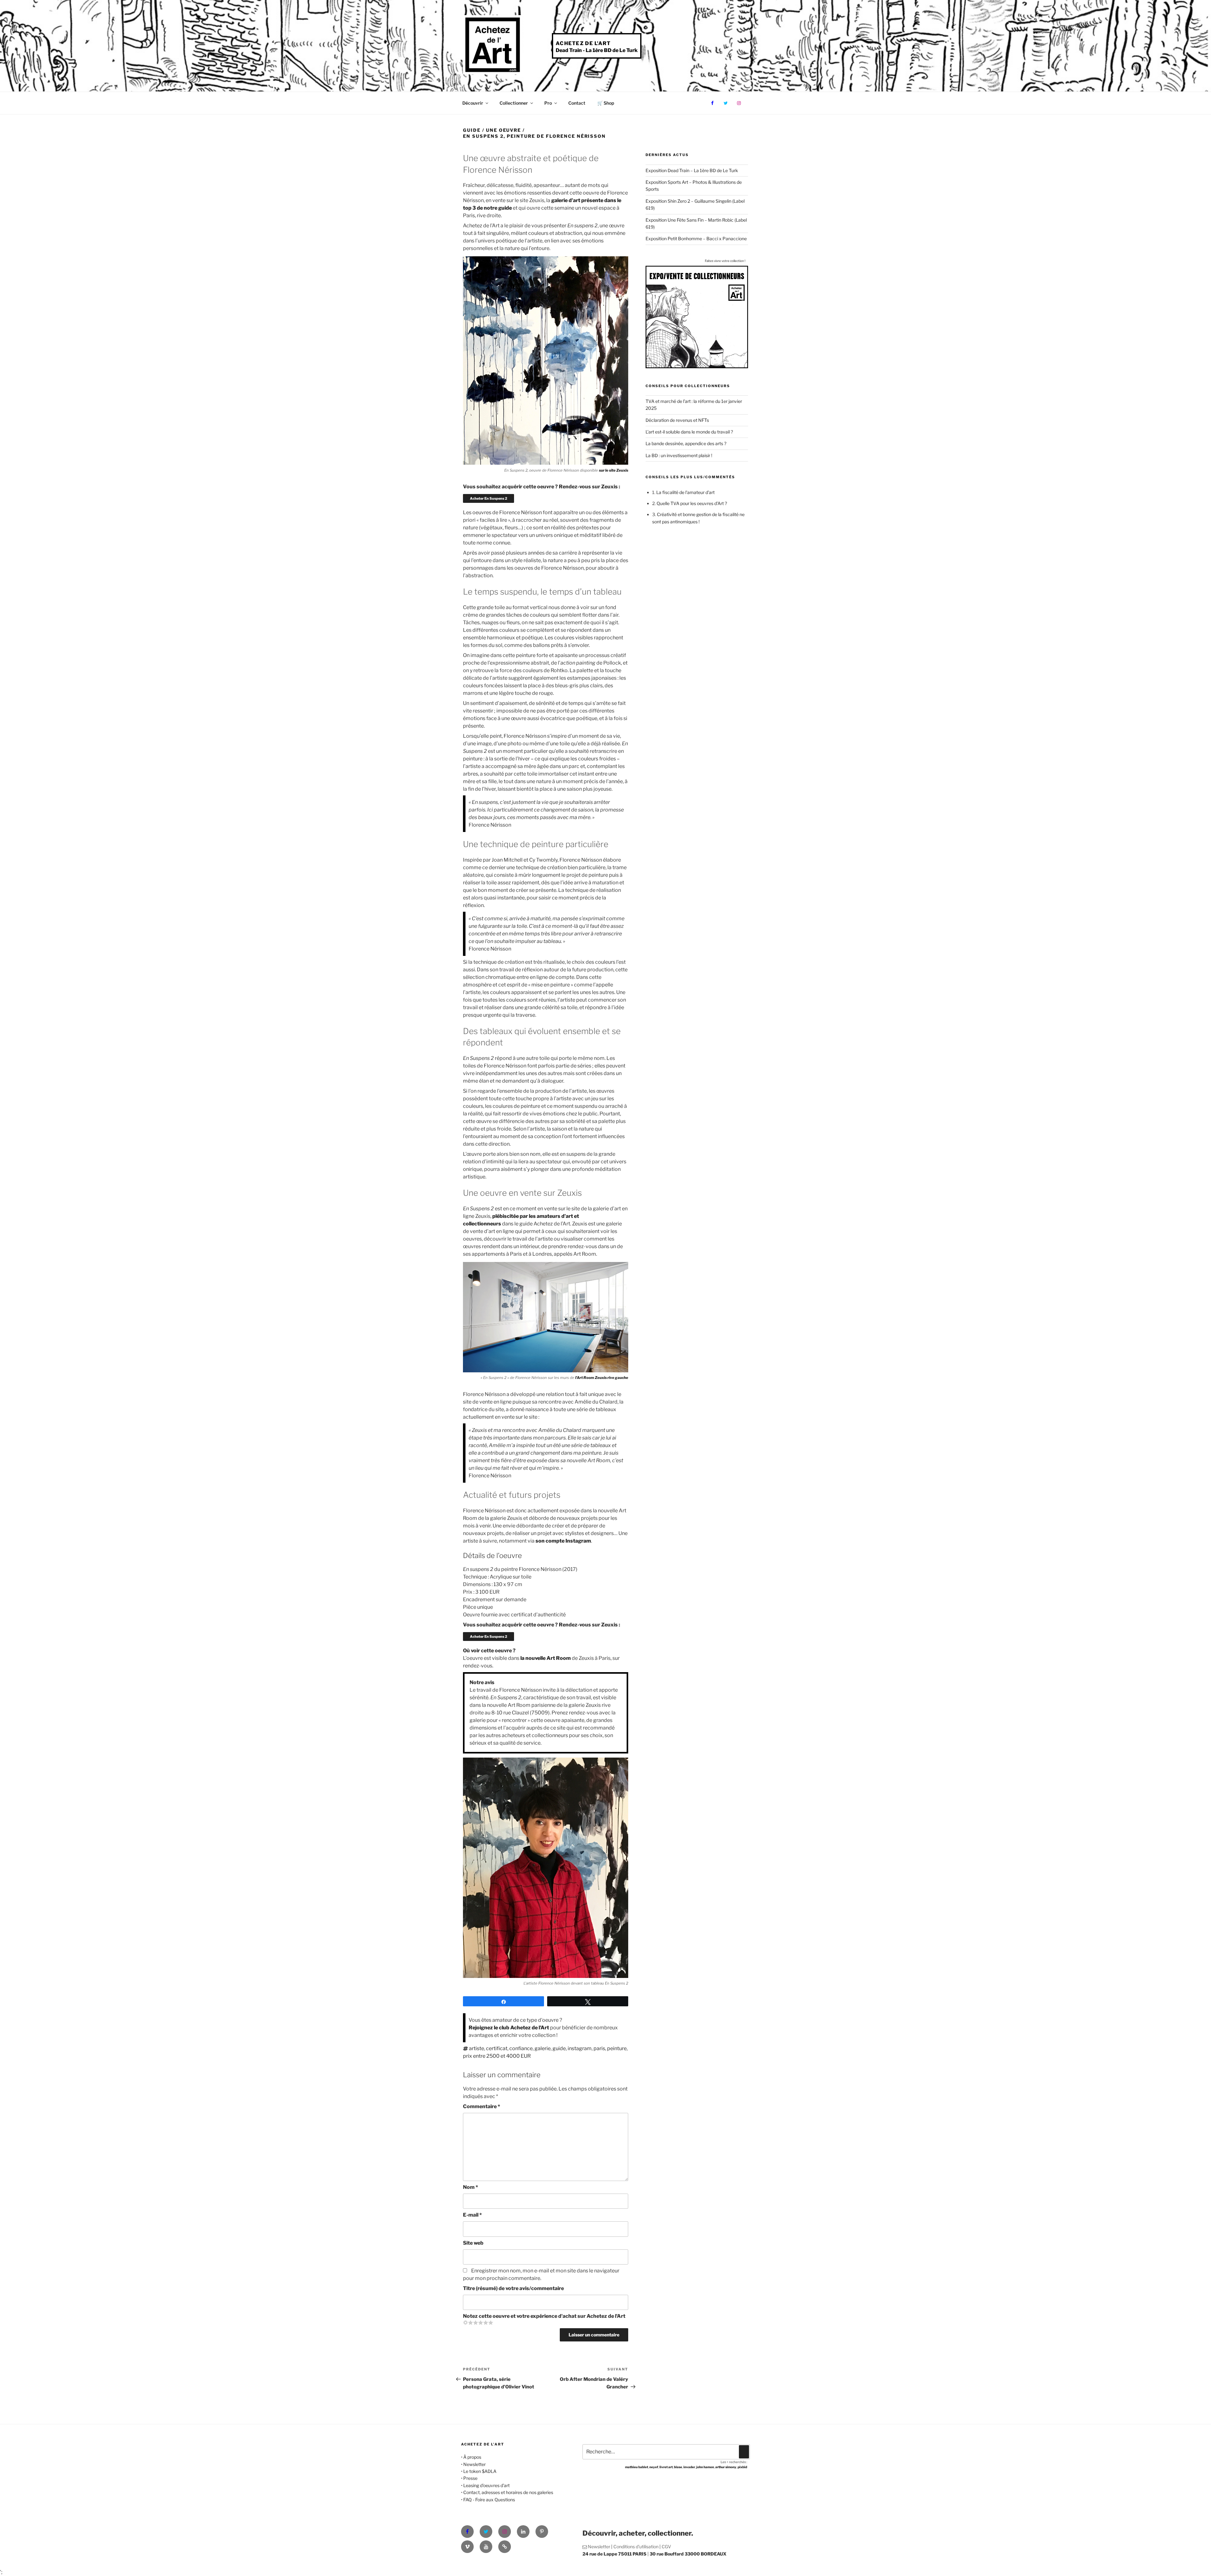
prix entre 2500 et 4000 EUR (497, 2056)
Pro (548, 103)
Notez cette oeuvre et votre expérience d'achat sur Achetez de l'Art (544, 2316)
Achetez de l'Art (583, 43)
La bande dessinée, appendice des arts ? (686, 443)
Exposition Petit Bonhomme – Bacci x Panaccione (696, 238)
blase (678, 2467)
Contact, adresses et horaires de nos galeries (508, 2492)
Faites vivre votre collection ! (725, 261)
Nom (471, 2187)
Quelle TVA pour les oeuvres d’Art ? (692, 503)
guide (559, 2048)
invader (689, 2467)
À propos (472, 2457)
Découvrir (473, 103)
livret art (666, 2467)
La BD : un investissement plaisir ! (679, 455)
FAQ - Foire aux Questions (489, 2500)
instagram (580, 2048)
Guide (472, 130)
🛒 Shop (606, 103)
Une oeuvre (504, 130)
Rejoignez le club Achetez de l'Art (509, 2028)
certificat (497, 2048)
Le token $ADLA (480, 2471)
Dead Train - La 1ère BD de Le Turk (597, 50)
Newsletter (474, 2464)
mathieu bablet (637, 2467)
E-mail (472, 2215)
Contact (577, 103)
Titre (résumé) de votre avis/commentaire (513, 2288)
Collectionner (514, 103)
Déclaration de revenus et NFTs (677, 420)
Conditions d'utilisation (636, 2547)
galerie (543, 2048)
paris (599, 2048)
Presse (470, 2478)
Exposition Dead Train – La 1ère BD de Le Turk (692, 170)
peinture (617, 2048)
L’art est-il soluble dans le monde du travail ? (689, 432)
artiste (477, 2048)
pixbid (742, 2467)
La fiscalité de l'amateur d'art (685, 492)
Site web (473, 2243)
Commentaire (482, 2106)
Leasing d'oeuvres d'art (486, 2485)
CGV (666, 2547)
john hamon (705, 2467)
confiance (521, 2048)
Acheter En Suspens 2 (488, 498)
